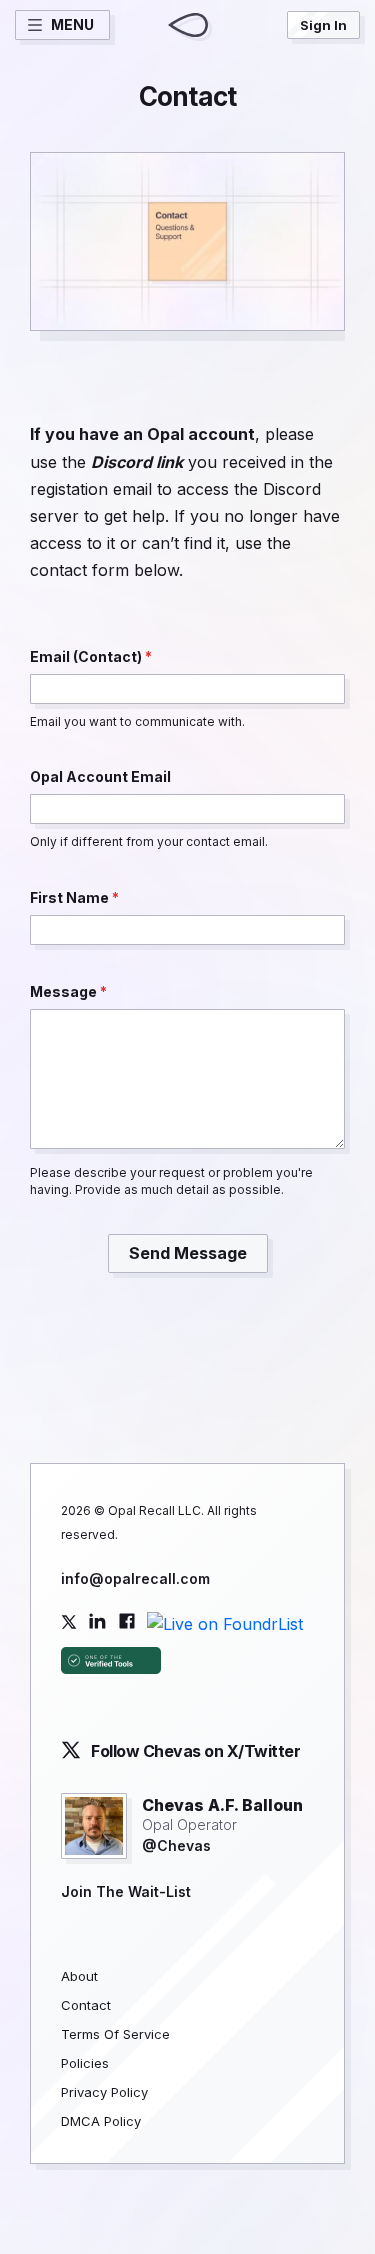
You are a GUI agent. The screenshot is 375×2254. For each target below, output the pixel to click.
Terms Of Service (115, 2034)
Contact (86, 2005)
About (79, 1976)
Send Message (188, 1253)
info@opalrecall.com (135, 1578)
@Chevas (176, 1845)
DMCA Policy (101, 2121)
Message (65, 991)
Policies (85, 2063)
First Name (71, 897)
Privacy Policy (104, 2092)
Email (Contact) (87, 656)
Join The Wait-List (126, 1891)
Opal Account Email (100, 776)
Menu (72, 24)
